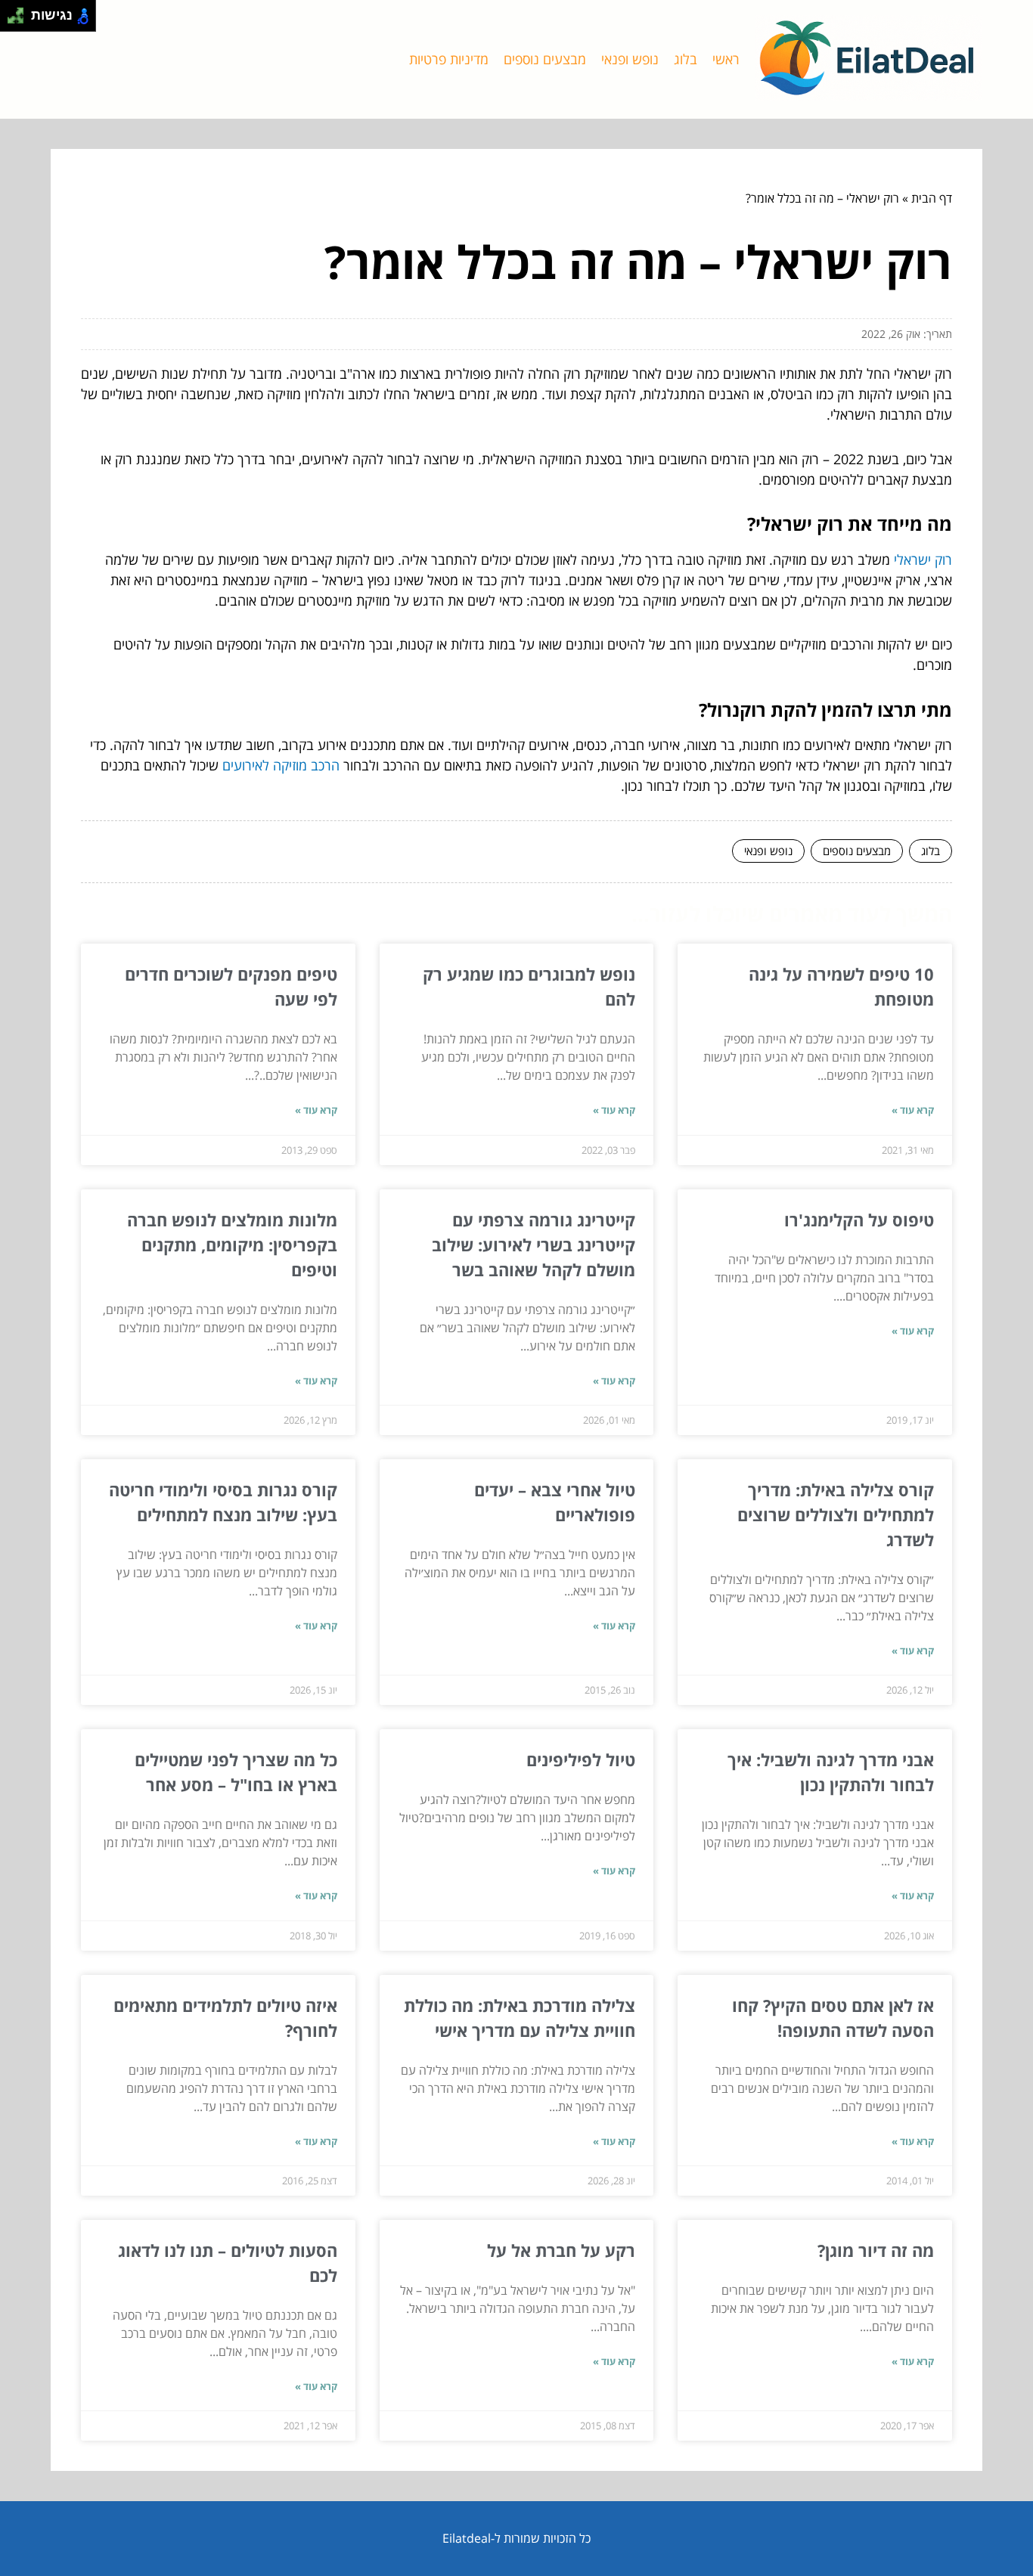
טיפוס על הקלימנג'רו (859, 1220)
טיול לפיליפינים (581, 1759)
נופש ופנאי (630, 59)
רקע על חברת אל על (561, 2250)
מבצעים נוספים (545, 59)
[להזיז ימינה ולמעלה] (20, 12)
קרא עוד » (913, 1110)
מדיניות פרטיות (449, 59)
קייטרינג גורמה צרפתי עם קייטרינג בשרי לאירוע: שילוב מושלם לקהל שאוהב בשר (534, 1245)
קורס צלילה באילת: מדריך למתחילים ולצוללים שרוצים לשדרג (836, 1514)
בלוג (686, 59)
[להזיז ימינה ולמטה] (20, 20)
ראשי (726, 59)
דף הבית (932, 198)
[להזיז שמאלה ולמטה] (12, 20)
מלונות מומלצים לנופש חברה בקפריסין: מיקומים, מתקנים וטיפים (232, 1245)
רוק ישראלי (923, 560)
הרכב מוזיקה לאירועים (281, 765)
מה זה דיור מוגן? (876, 2250)
